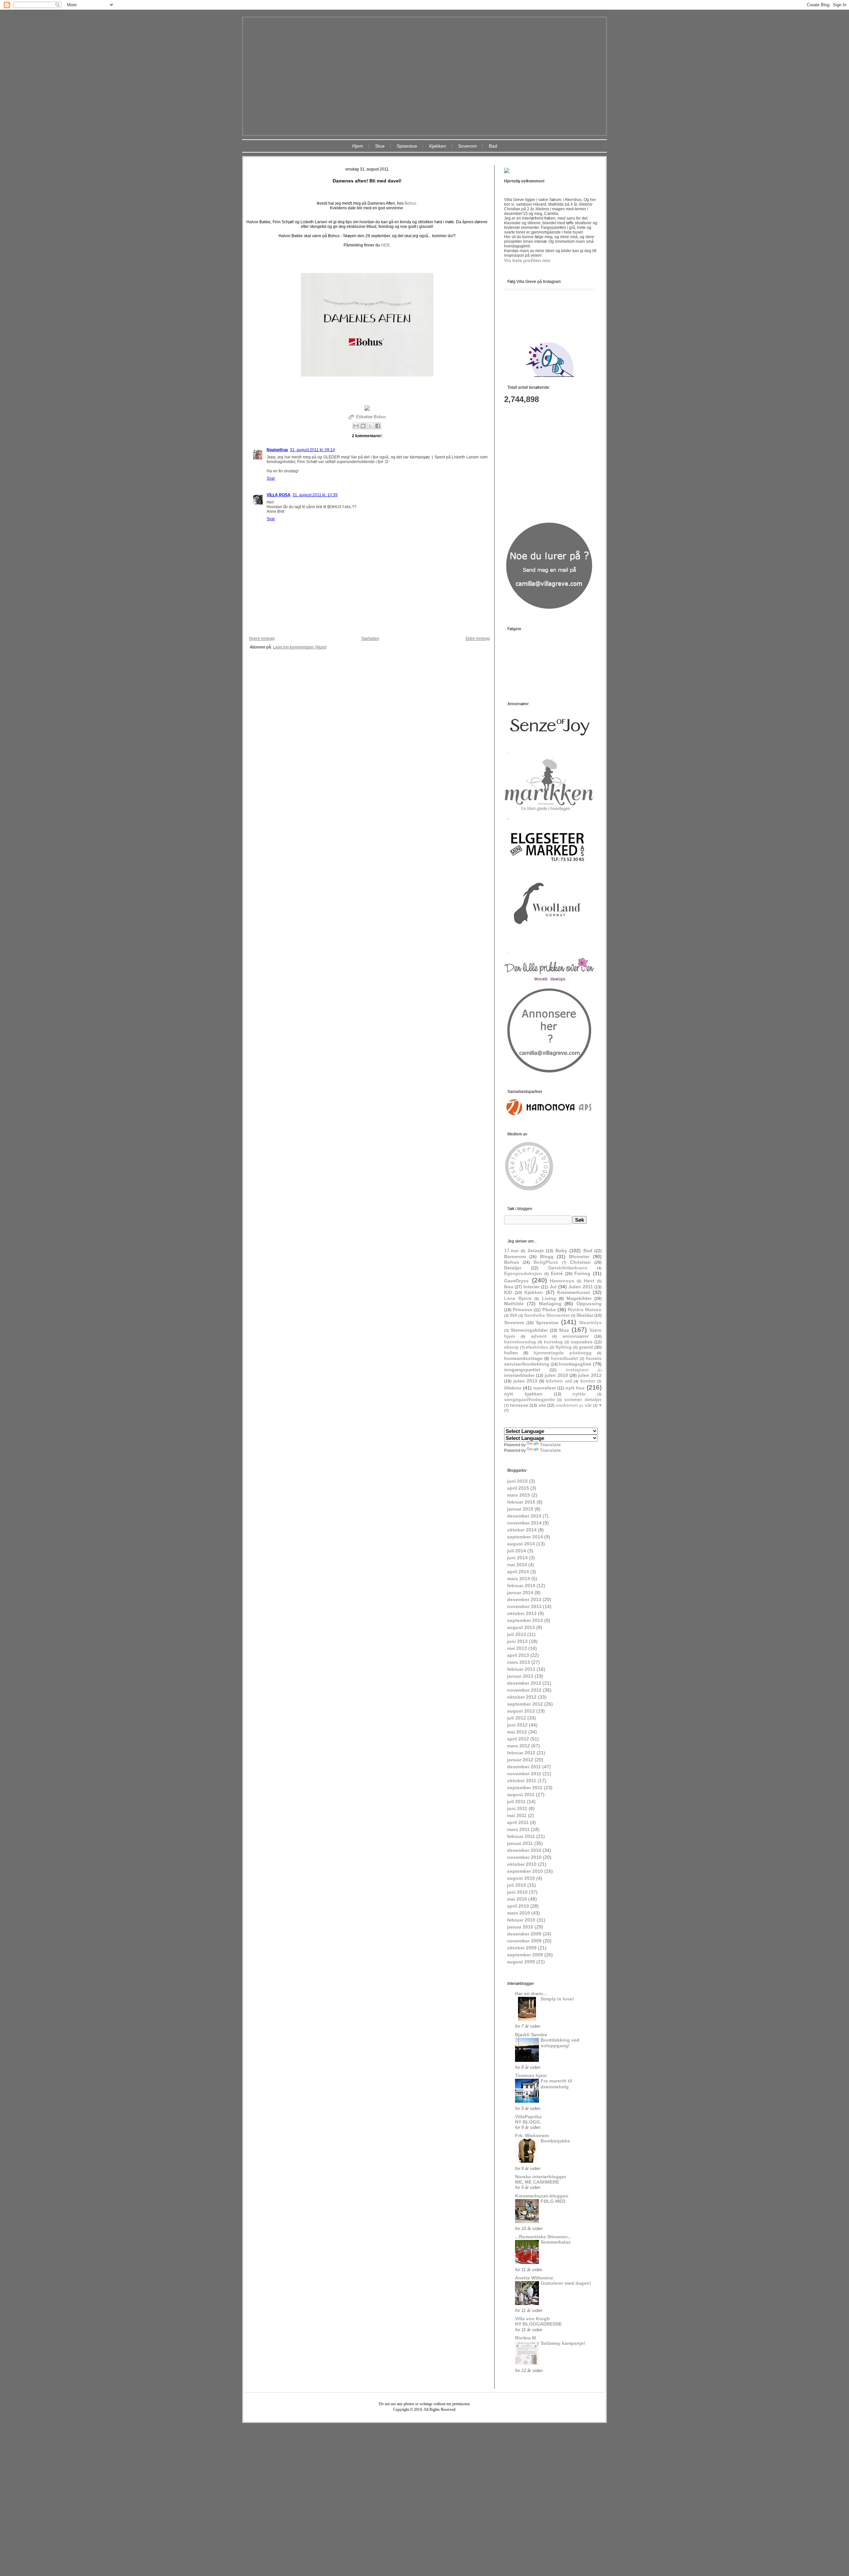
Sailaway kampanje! (563, 2343)
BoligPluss (546, 1262)
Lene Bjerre (518, 1298)
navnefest (545, 1388)
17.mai (511, 1251)
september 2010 (525, 1871)
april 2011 (518, 1822)
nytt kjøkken (523, 1394)
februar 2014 (521, 1586)
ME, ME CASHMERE (537, 2182)
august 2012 (521, 1711)
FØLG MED (553, 2201)
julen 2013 (525, 1381)
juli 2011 (516, 1801)
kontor (588, 1381)
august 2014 (521, 1544)
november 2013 (524, 1606)
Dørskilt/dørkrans (568, 1268)
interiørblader (519, 1375)
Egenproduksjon (523, 1273)
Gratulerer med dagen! (566, 2283)
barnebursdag (520, 1342)
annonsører (576, 1336)
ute (542, 1405)
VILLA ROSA (279, 495)
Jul (553, 1287)
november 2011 (524, 1774)
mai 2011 (517, 1815)
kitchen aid (559, 1381)
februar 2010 (521, 1920)
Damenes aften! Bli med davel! (367, 181)
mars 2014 (519, 1579)
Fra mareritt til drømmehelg (556, 2084)
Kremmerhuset (574, 1292)
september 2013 (525, 1620)
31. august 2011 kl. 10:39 (315, 495)
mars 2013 (519, 1662)
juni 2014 (517, 1558)
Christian (580, 1262)
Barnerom (515, 1256)
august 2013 (521, 1627)
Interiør (531, 1287)
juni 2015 (517, 1481)
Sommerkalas (556, 2242)
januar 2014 (520, 1593)
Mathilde (514, 1304)
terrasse (519, 1405)
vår (588, 1405)
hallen (511, 1353)
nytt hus (575, 1388)
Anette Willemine (534, 2278)
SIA (514, 1315)
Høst (589, 1281)
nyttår (579, 1394)
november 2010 (524, 1857)
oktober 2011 (522, 1781)
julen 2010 (556, 1375)
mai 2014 (517, 1565)
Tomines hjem (531, 2075)
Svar (271, 478)
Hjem (358, 146)
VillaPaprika (528, 2117)
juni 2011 (517, 1808)
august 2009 (521, 1962)
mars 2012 (519, 1746)
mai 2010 (517, 1899)
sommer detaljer (583, 1399)
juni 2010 (517, 1892)
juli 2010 (517, 1885)
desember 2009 (524, 1934)
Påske (549, 1310)
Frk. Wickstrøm (532, 2135)
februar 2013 (521, 1669)
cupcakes (582, 1342)
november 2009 (524, 1941)
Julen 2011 (581, 1287)
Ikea (509, 1287)
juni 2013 (517, 1641)
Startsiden (370, 639)
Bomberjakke (555, 2141)
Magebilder (579, 1298)
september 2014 (525, 1537)
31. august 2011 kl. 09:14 (312, 450)
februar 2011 (521, 1836)
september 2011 (525, 1788)
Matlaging (550, 1304)
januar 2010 (520, 1927)
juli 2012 (517, 1718)
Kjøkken (438, 146)
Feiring (582, 1273)
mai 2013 (517, 1648)
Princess (522, 1310)
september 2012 (525, 1704)
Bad (493, 146)
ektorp (511, 1347)
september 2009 (525, 1955)
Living (549, 1298)
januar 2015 (520, 1509)
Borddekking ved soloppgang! (560, 2043)
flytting (564, 1347)
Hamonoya (562, 1281)
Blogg (547, 1256)
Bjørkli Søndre (531, 2035)
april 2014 (518, 1572)
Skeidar (585, 1315)
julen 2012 (590, 1375)
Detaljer (513, 1268)
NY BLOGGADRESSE (538, 2324)
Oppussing (589, 1304)
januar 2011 (520, 1843)
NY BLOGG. (528, 2122)
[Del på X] (370, 426)
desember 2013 (524, 1599)
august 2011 (521, 1795)
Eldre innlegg (478, 639)
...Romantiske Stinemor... (543, 2237)
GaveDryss (516, 1281)
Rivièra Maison (585, 1310)
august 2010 (521, 1878)
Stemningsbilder (529, 1330)
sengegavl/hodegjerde (529, 1399)
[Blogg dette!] (363, 426)
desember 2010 (524, 1850)
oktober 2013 (522, 1613)
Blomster (579, 1256)
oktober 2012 (522, 1697)
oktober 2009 (522, 1948)
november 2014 (524, 1523)
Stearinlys (590, 1322)
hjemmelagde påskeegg (563, 1353)
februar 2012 (521, 1753)
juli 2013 (517, 1634)
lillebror (513, 1388)
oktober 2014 (522, 1530)
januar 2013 (520, 1676)
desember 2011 (524, 1767)
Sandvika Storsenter (547, 1315)
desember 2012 (524, 1683)
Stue (380, 146)
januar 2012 (520, 1760)
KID (508, 1292)
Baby (561, 1251)
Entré (557, 1273)
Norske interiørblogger (541, 2177)
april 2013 (518, 1655)
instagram (577, 1370)
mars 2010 (519, 1913)
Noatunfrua (277, 450)
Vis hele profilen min (527, 260)
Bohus (380, 417)
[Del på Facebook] (378, 426)
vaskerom (567, 1405)
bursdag (553, 1342)
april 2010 (518, 1906)
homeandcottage (523, 1358)
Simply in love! (557, 1999)
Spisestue (407, 146)
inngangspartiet (522, 1370)
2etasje (536, 1251)
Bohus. (411, 203)
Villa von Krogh (532, 2319)
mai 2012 (517, 1732)
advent (539, 1336)
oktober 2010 (522, 1864)
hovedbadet (564, 1358)
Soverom (467, 146)
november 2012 (524, 1690)
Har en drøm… (531, 1994)
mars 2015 (519, 1495)
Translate (550, 1445)
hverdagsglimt (575, 1364)
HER (385, 245)
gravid (586, 1347)
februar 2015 (521, 1502)
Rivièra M (525, 2338)
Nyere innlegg (262, 639)
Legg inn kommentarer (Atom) (300, 647)
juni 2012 (517, 1725)
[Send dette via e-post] (356, 426)
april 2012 (518, 1739)
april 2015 (518, 1488)
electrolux (537, 1347)
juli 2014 (517, 1551)
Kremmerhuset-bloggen (542, 2196)
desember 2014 (524, 1516)
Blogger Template (405, 2428)
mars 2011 (518, 1829)
